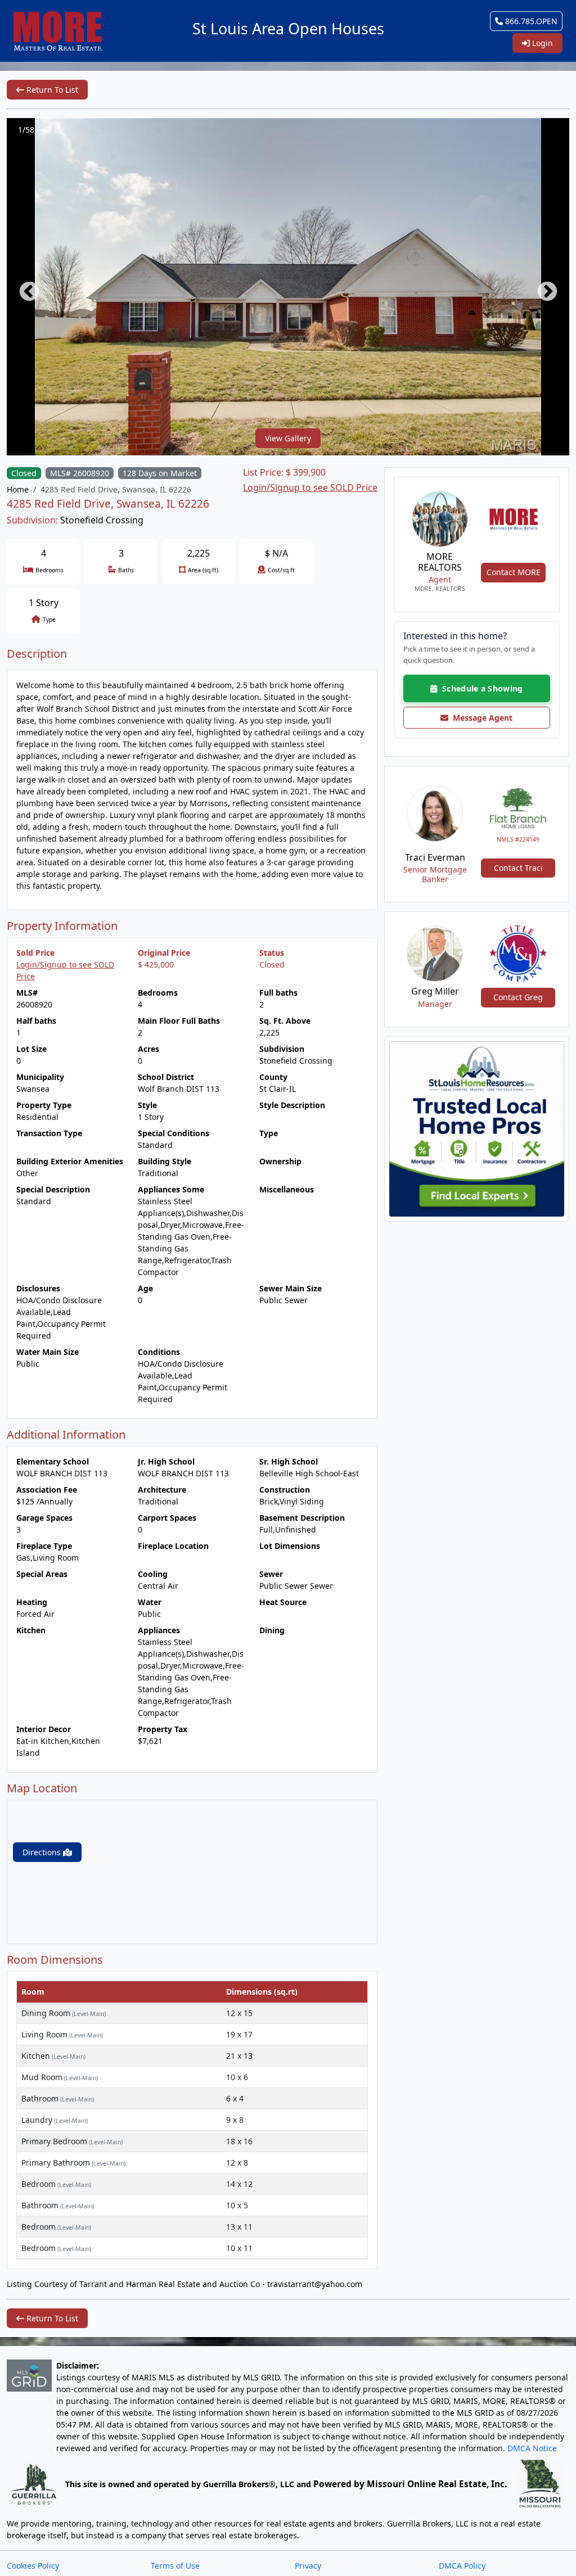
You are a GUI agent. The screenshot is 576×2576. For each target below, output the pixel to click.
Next (542, 287)
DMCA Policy (462, 2566)
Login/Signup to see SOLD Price (310, 487)
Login (541, 43)
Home (18, 489)
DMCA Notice (532, 2448)
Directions (43, 1852)
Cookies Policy (33, 2566)
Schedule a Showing (480, 688)
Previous (24, 287)
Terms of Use (175, 2566)
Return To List (51, 90)
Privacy (308, 2566)
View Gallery (288, 438)
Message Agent (480, 718)
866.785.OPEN (530, 21)
